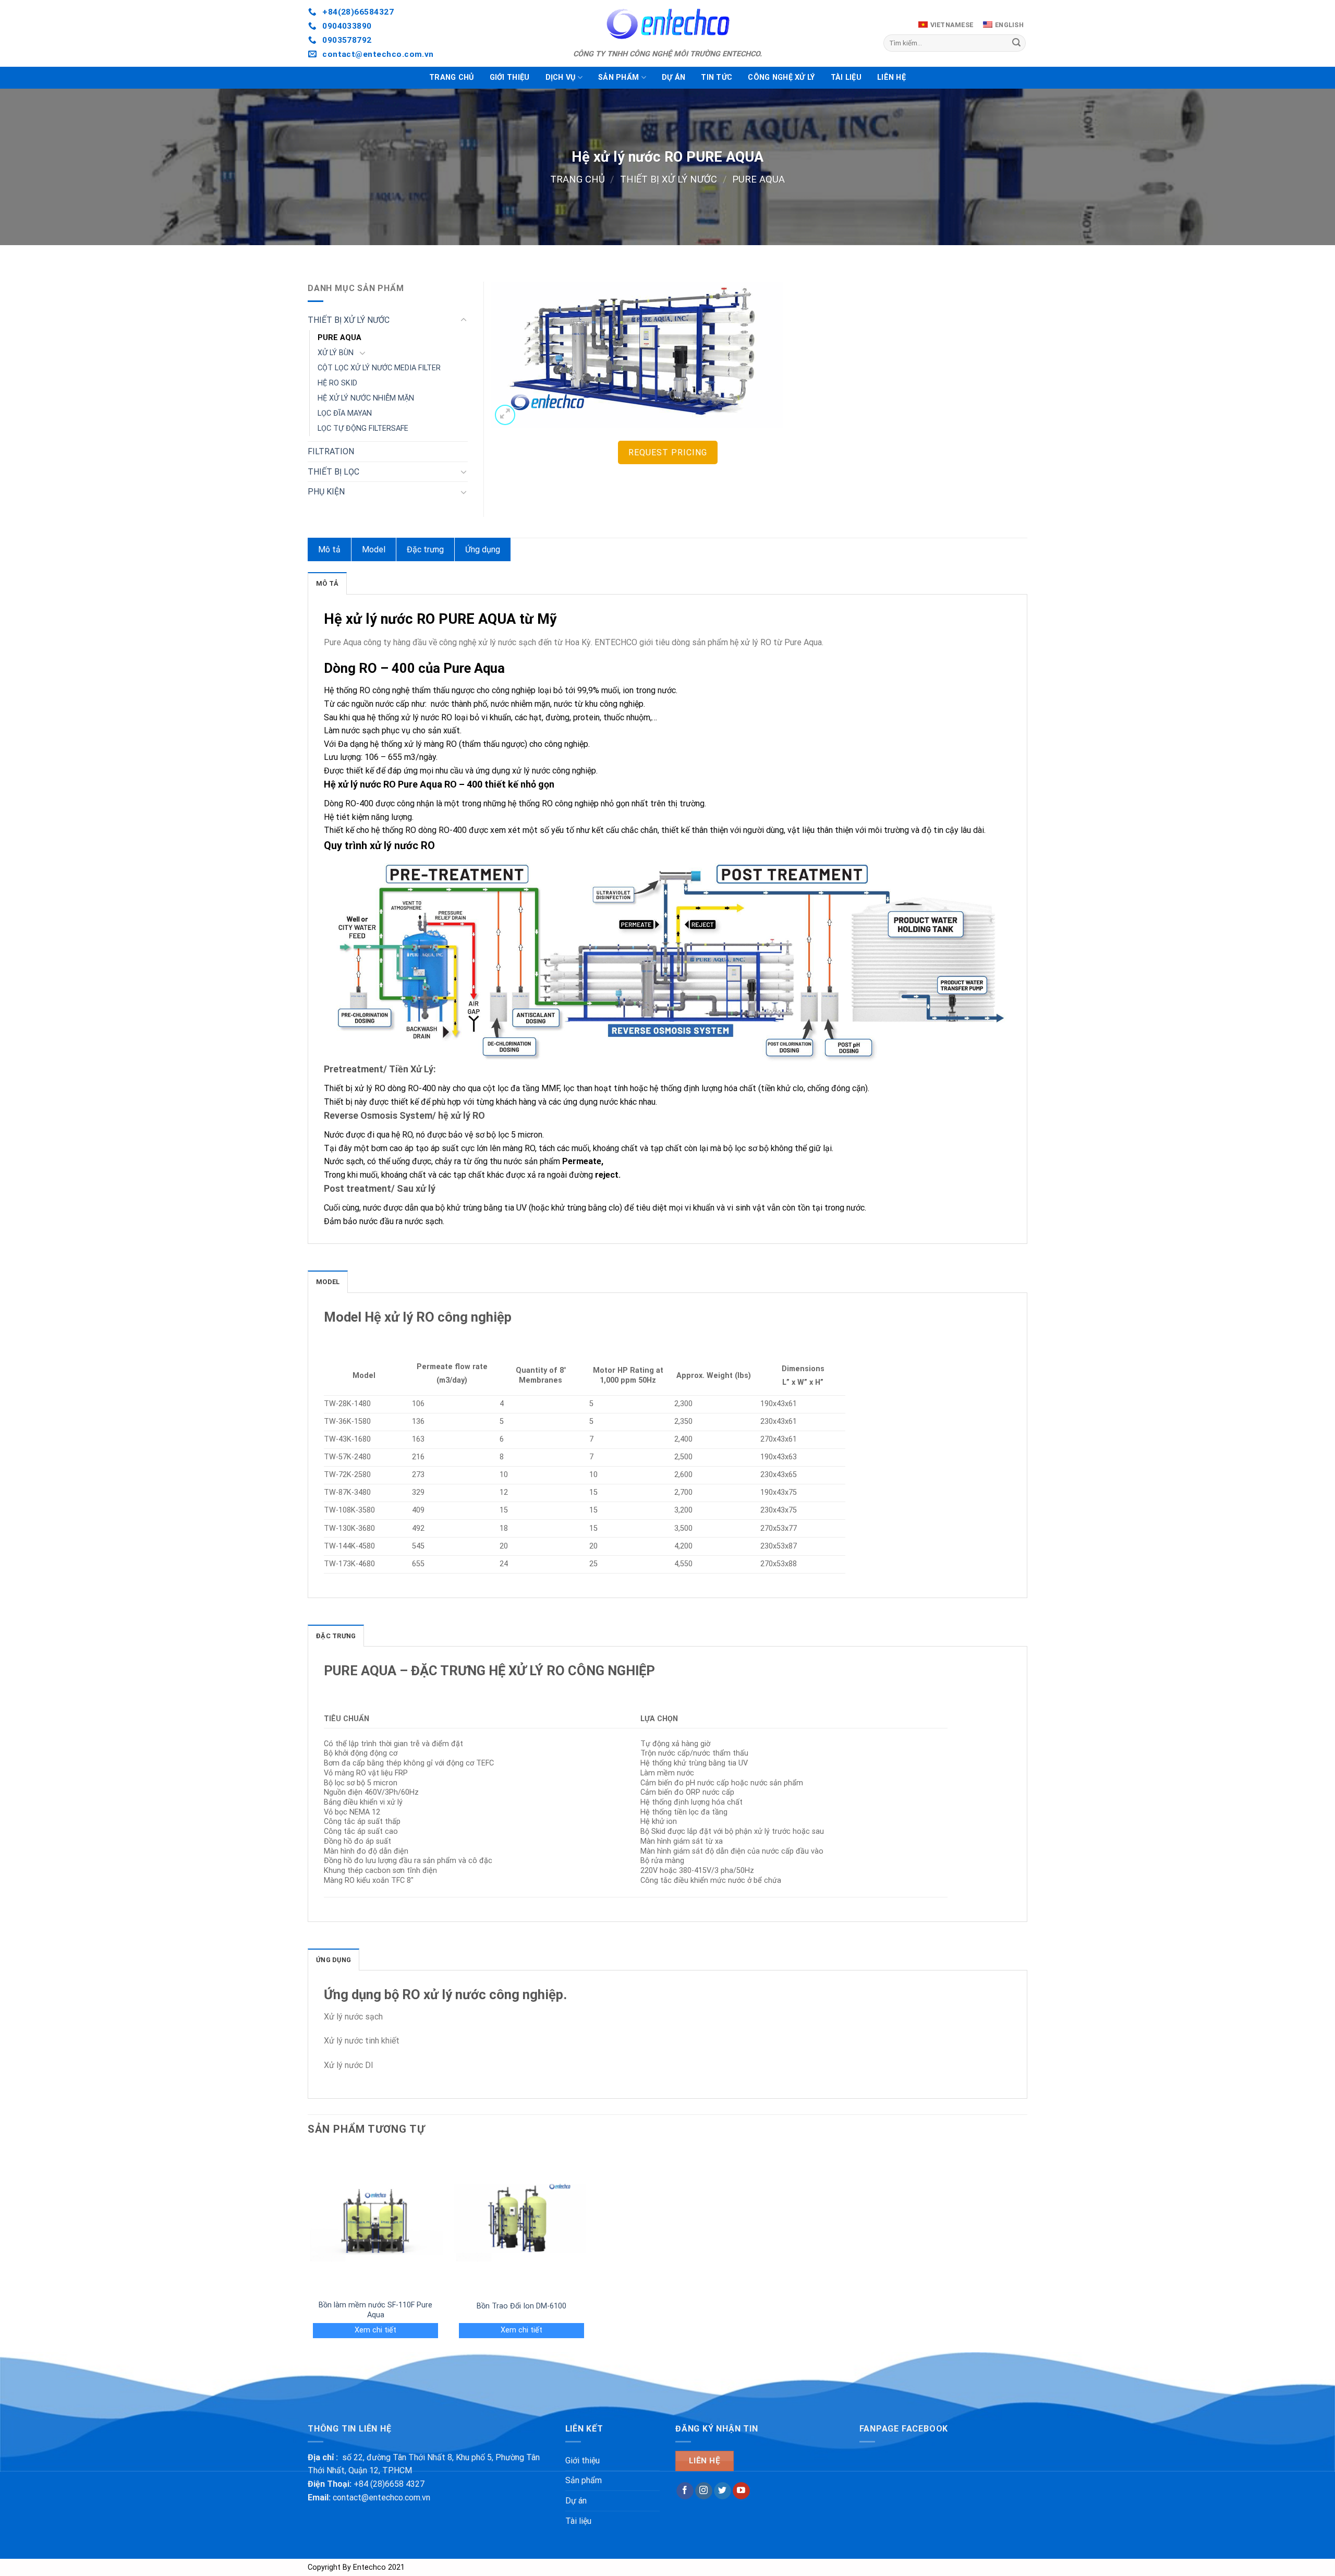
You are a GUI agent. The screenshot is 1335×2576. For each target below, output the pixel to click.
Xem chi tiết (375, 2330)
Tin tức (717, 77)
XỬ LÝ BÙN (336, 353)
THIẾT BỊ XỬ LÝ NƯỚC (669, 179)
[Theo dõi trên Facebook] (685, 2491)
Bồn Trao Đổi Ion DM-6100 (521, 2306)
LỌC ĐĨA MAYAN (345, 413)
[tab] (327, 583)
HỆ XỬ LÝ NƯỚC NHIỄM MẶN (366, 398)
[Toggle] (464, 320)
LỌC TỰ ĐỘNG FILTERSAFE (363, 428)
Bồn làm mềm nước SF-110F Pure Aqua (375, 2310)
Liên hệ (891, 77)
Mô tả (329, 549)
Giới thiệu (510, 77)
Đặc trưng (425, 549)
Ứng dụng (483, 549)
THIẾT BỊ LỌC (333, 472)
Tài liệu (846, 77)
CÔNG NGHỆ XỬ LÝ (781, 77)
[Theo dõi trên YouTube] (741, 2491)
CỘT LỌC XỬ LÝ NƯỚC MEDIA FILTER (379, 368)
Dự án (673, 77)
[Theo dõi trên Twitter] (723, 2491)
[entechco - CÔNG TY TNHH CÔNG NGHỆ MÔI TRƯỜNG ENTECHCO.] (667, 23)
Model (374, 549)
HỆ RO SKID (337, 383)
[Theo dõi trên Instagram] (704, 2491)
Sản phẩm (618, 77)
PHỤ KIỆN (326, 492)
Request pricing (668, 452)
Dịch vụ (561, 77)
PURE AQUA (758, 179)
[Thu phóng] (505, 415)
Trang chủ (452, 77)
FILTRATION (331, 451)
